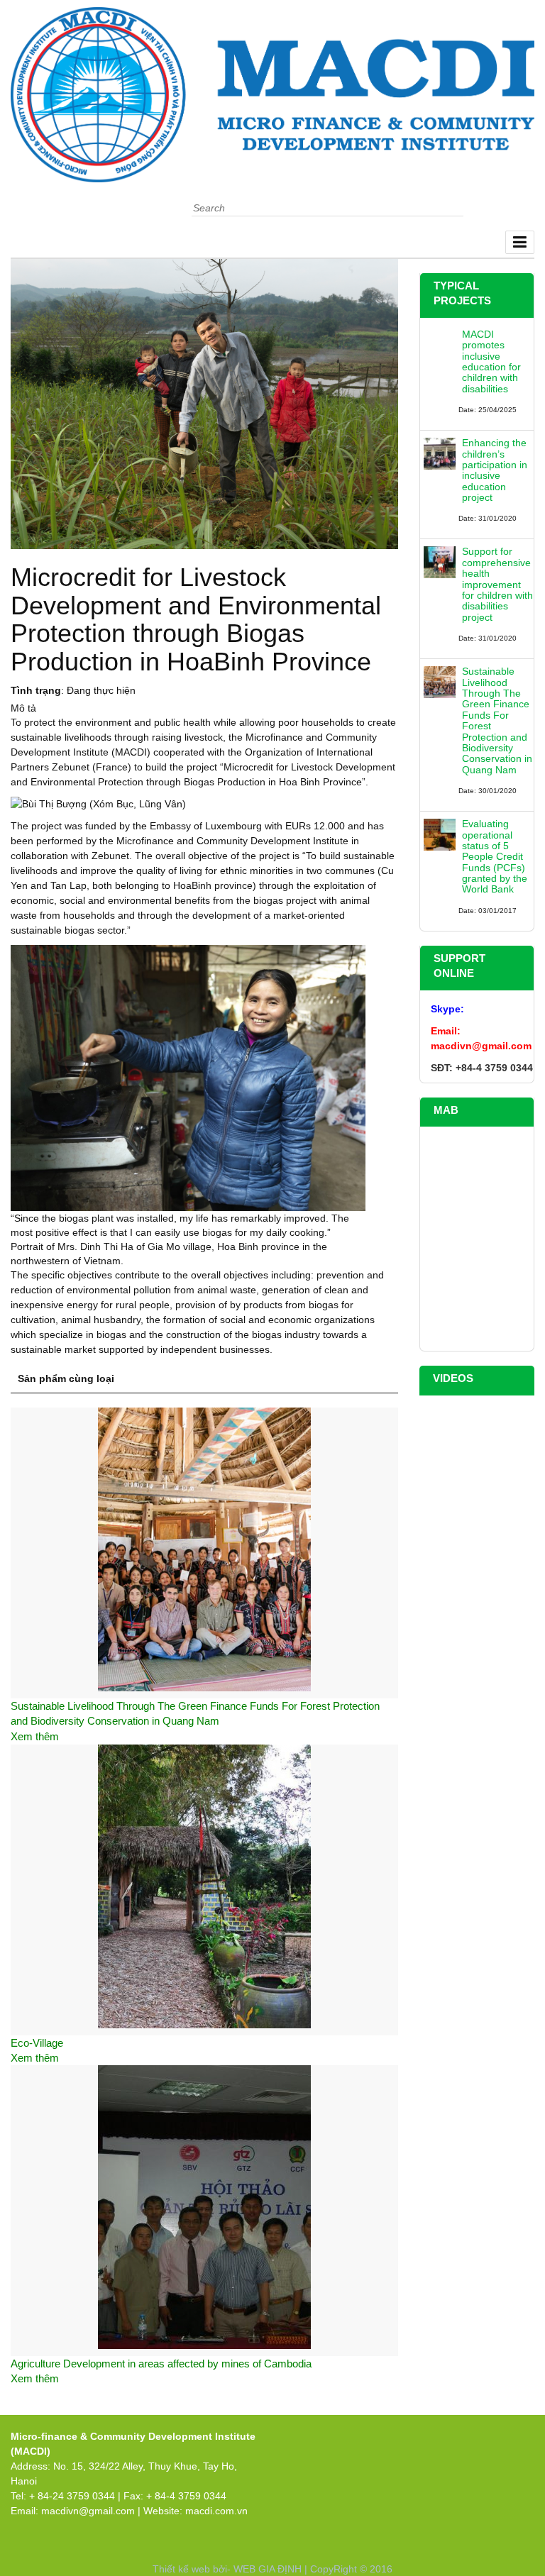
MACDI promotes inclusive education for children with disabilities (491, 361)
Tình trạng (36, 690)
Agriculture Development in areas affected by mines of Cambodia (161, 2364)
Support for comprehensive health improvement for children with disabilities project (497, 584)
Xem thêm (35, 1736)
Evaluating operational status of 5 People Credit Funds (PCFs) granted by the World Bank (495, 856)
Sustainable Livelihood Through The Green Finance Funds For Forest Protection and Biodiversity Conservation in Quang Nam (497, 720)
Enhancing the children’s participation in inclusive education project (495, 470)
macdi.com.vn (216, 2511)
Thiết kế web (181, 2569)
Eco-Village (37, 2043)
